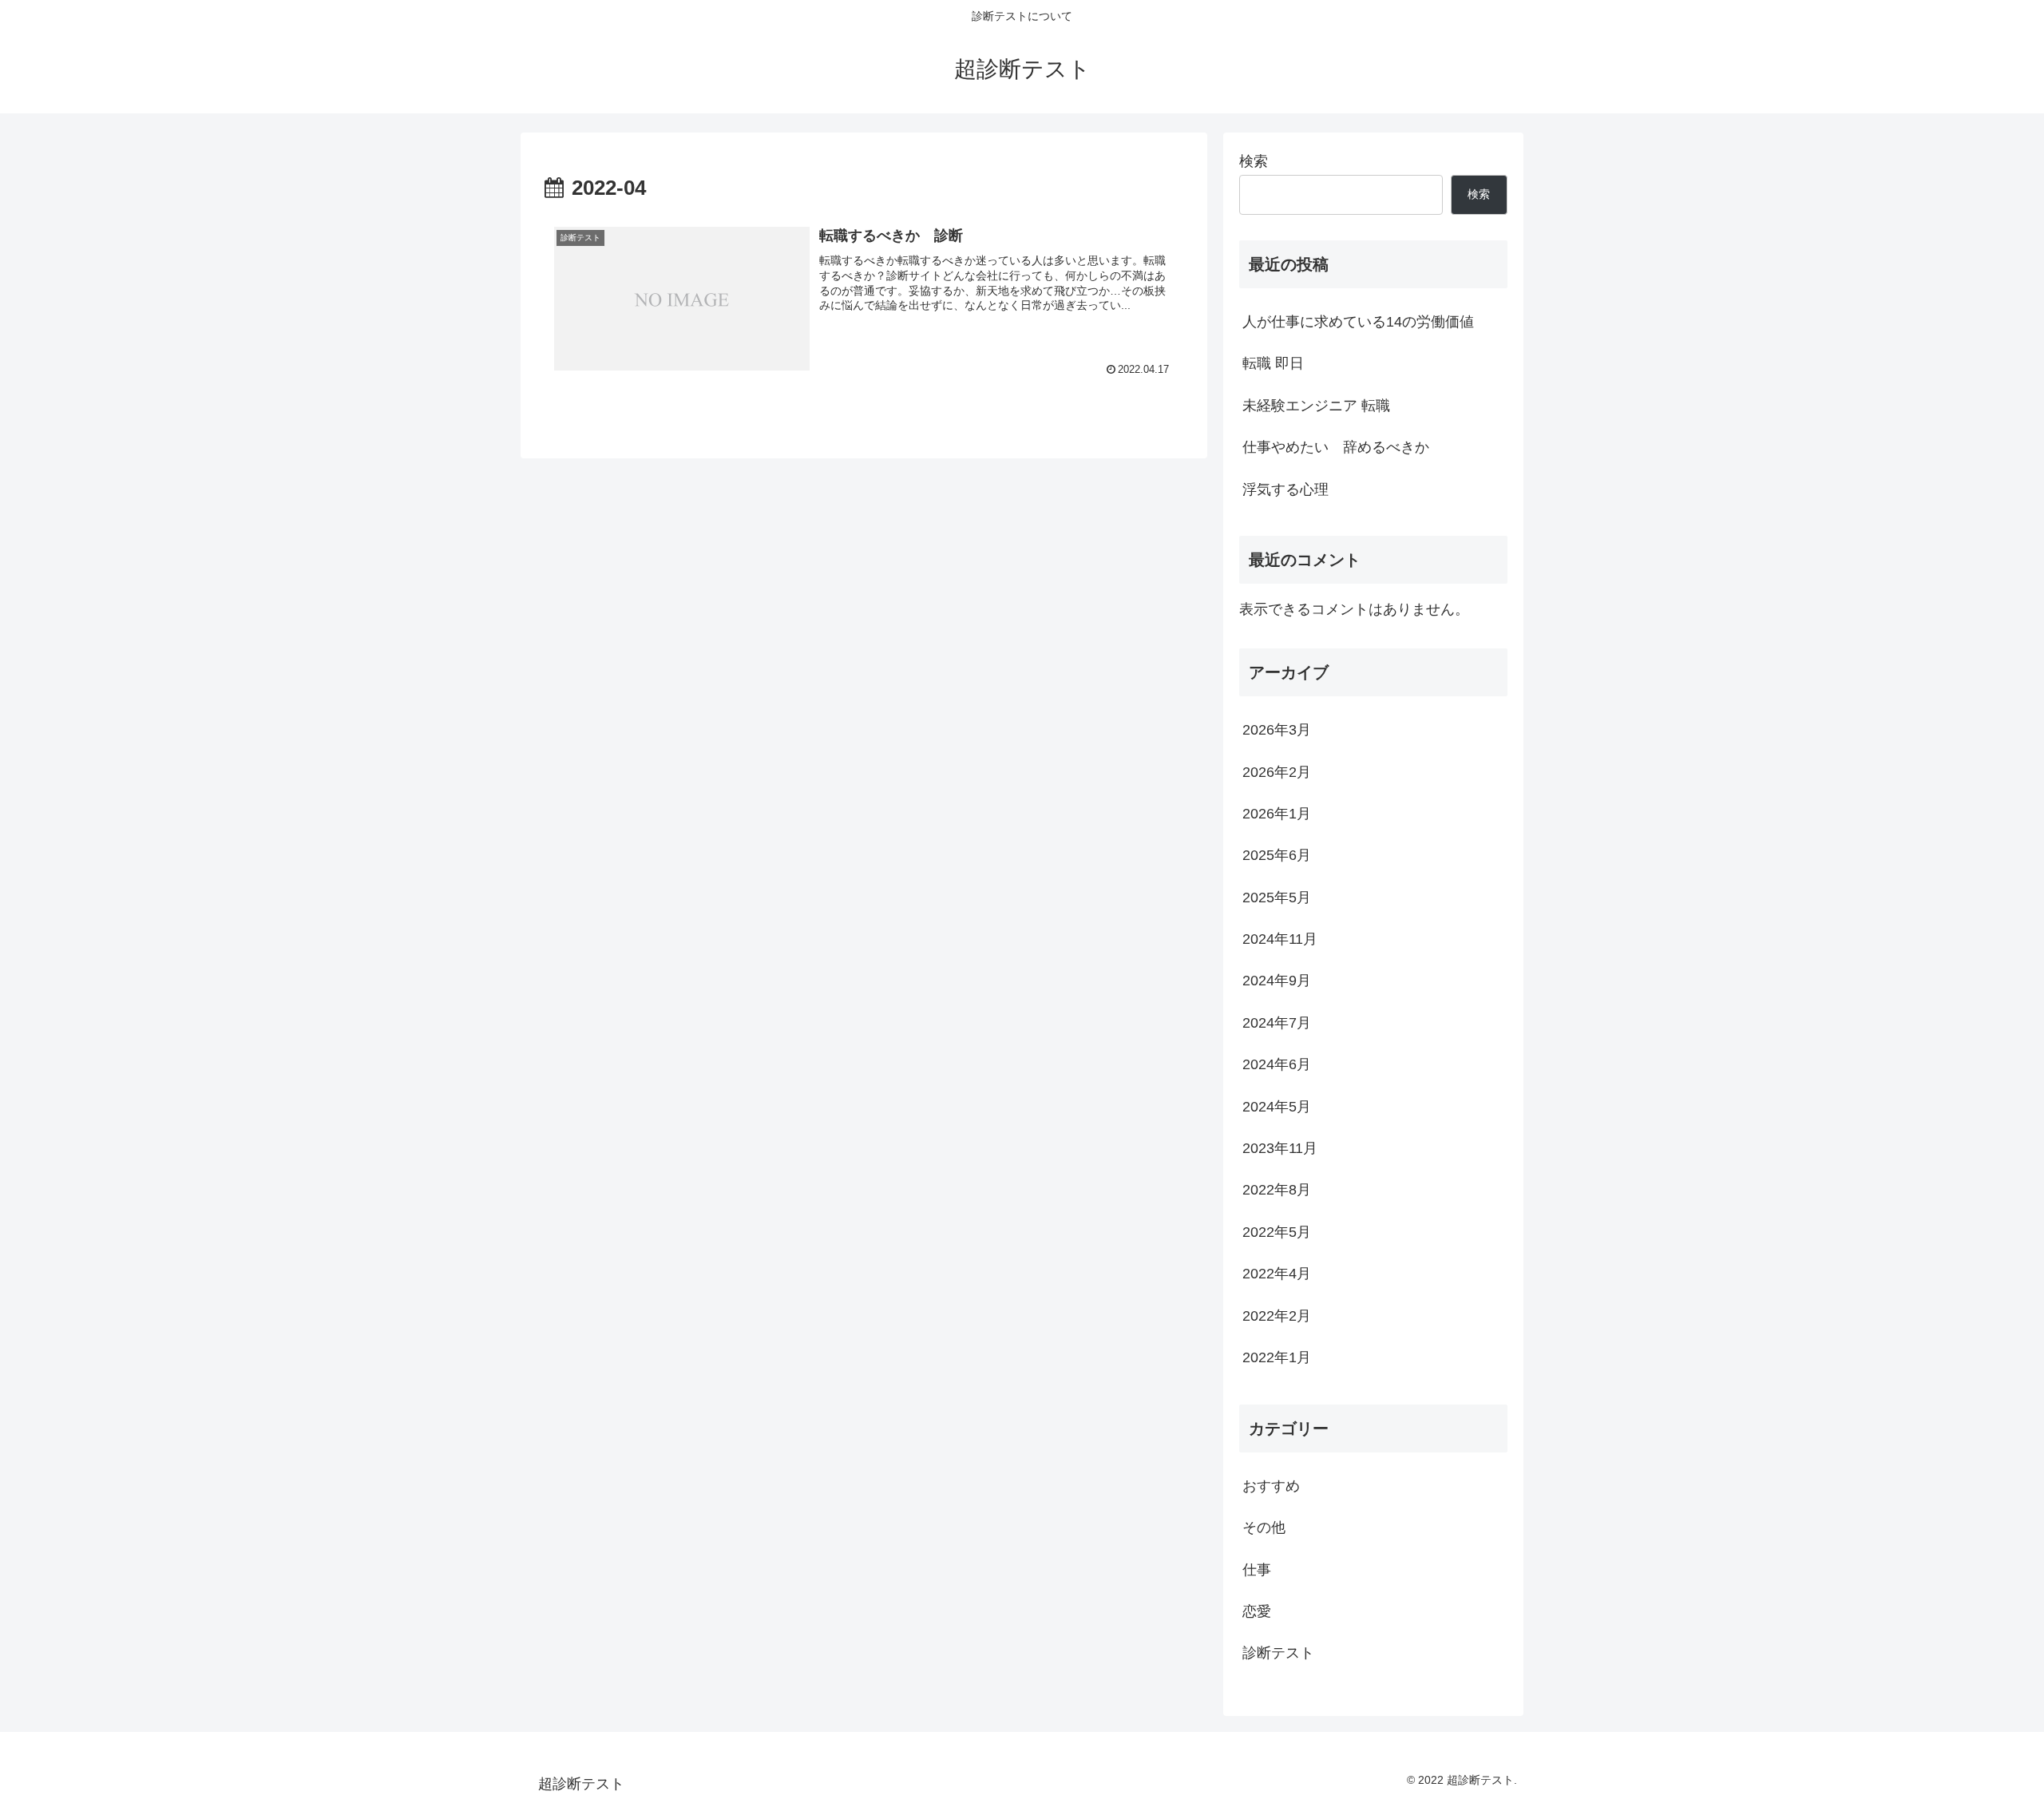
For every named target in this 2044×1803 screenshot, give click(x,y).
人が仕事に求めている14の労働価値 (1358, 322)
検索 (1254, 161)
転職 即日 (1273, 363)
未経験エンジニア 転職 (1316, 406)
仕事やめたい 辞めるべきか (1336, 447)
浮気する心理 (1285, 489)
